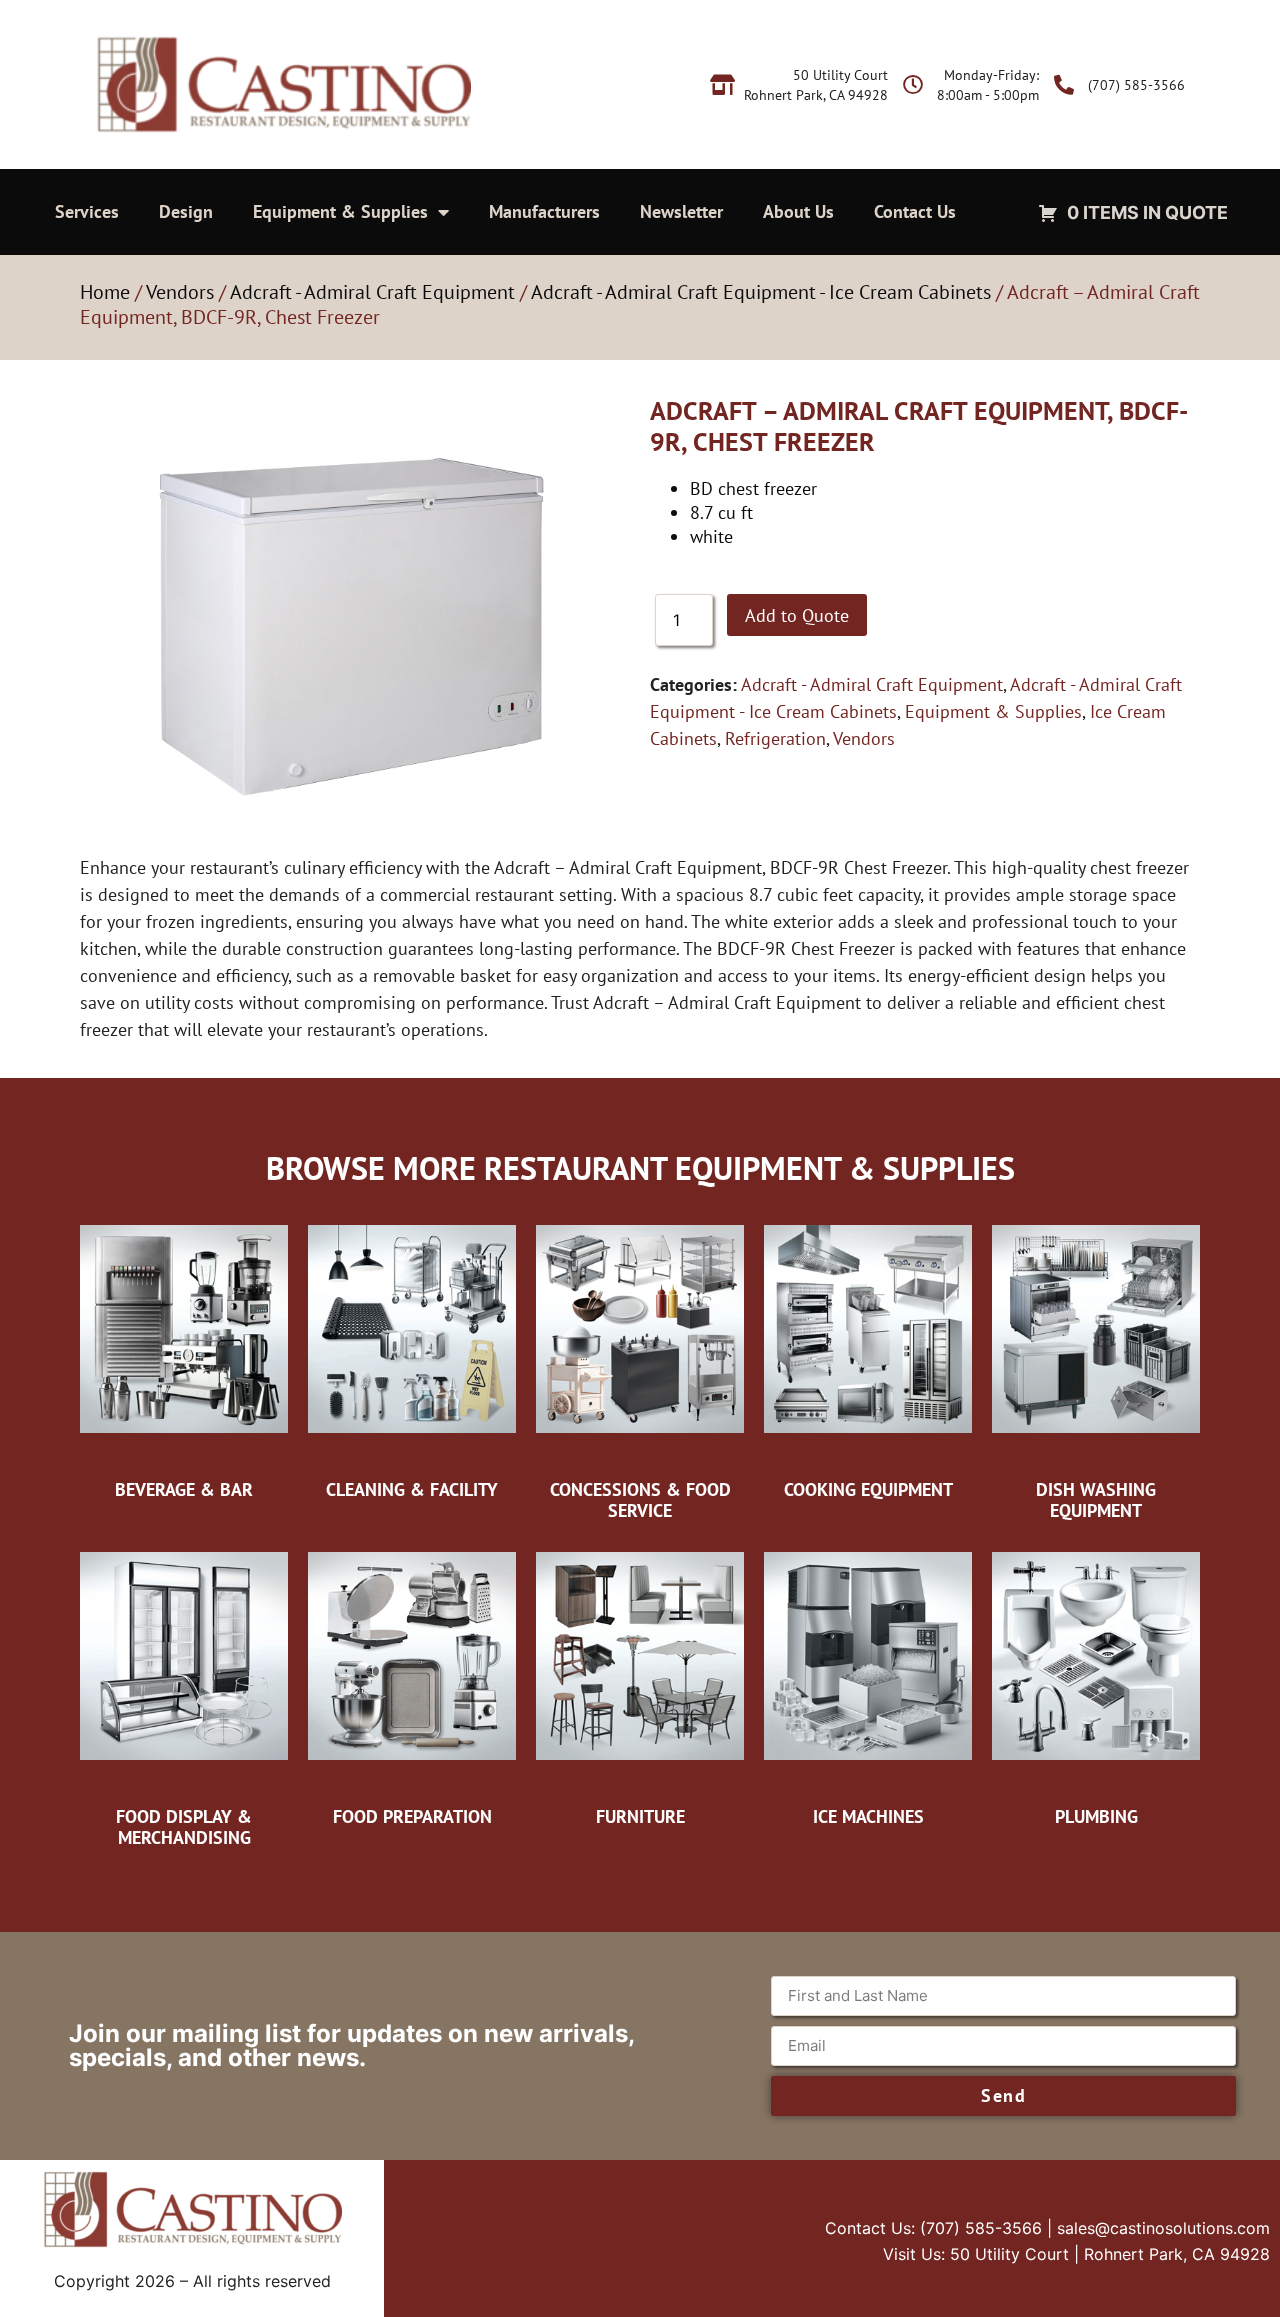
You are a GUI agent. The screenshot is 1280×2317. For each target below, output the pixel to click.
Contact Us (915, 211)
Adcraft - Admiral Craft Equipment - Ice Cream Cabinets (761, 292)
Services (87, 211)
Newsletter (681, 211)
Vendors (180, 292)
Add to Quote (797, 615)
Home (105, 292)
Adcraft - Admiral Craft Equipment (372, 292)
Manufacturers (544, 211)
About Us (798, 211)
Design (186, 211)
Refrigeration (775, 738)
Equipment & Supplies (340, 211)
